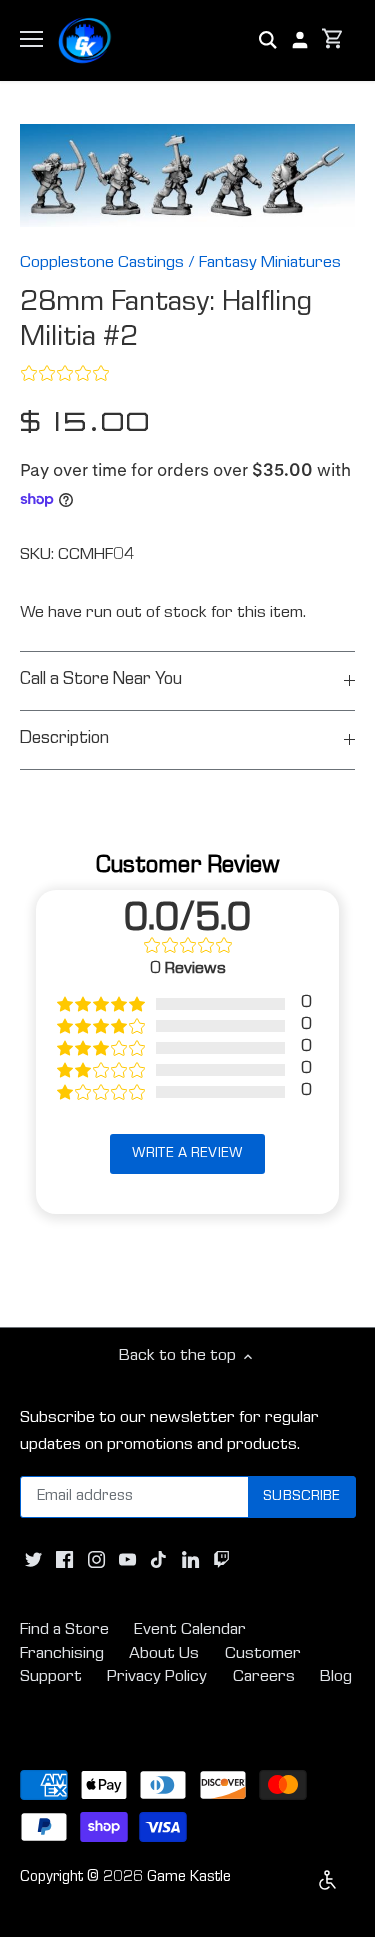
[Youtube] (127, 1560)
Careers (264, 1677)
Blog (336, 1677)
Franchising (62, 1654)
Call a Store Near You (101, 680)
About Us (164, 1654)
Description (64, 739)
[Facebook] (64, 1560)
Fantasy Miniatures (270, 263)
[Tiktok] (158, 1560)
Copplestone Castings (102, 263)
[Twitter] (33, 1560)
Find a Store (64, 1630)
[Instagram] (96, 1560)
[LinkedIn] (190, 1560)
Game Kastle (189, 1878)
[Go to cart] (333, 40)
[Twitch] (221, 1560)
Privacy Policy (157, 1677)
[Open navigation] (31, 39)
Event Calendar (190, 1630)
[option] (187, 176)
